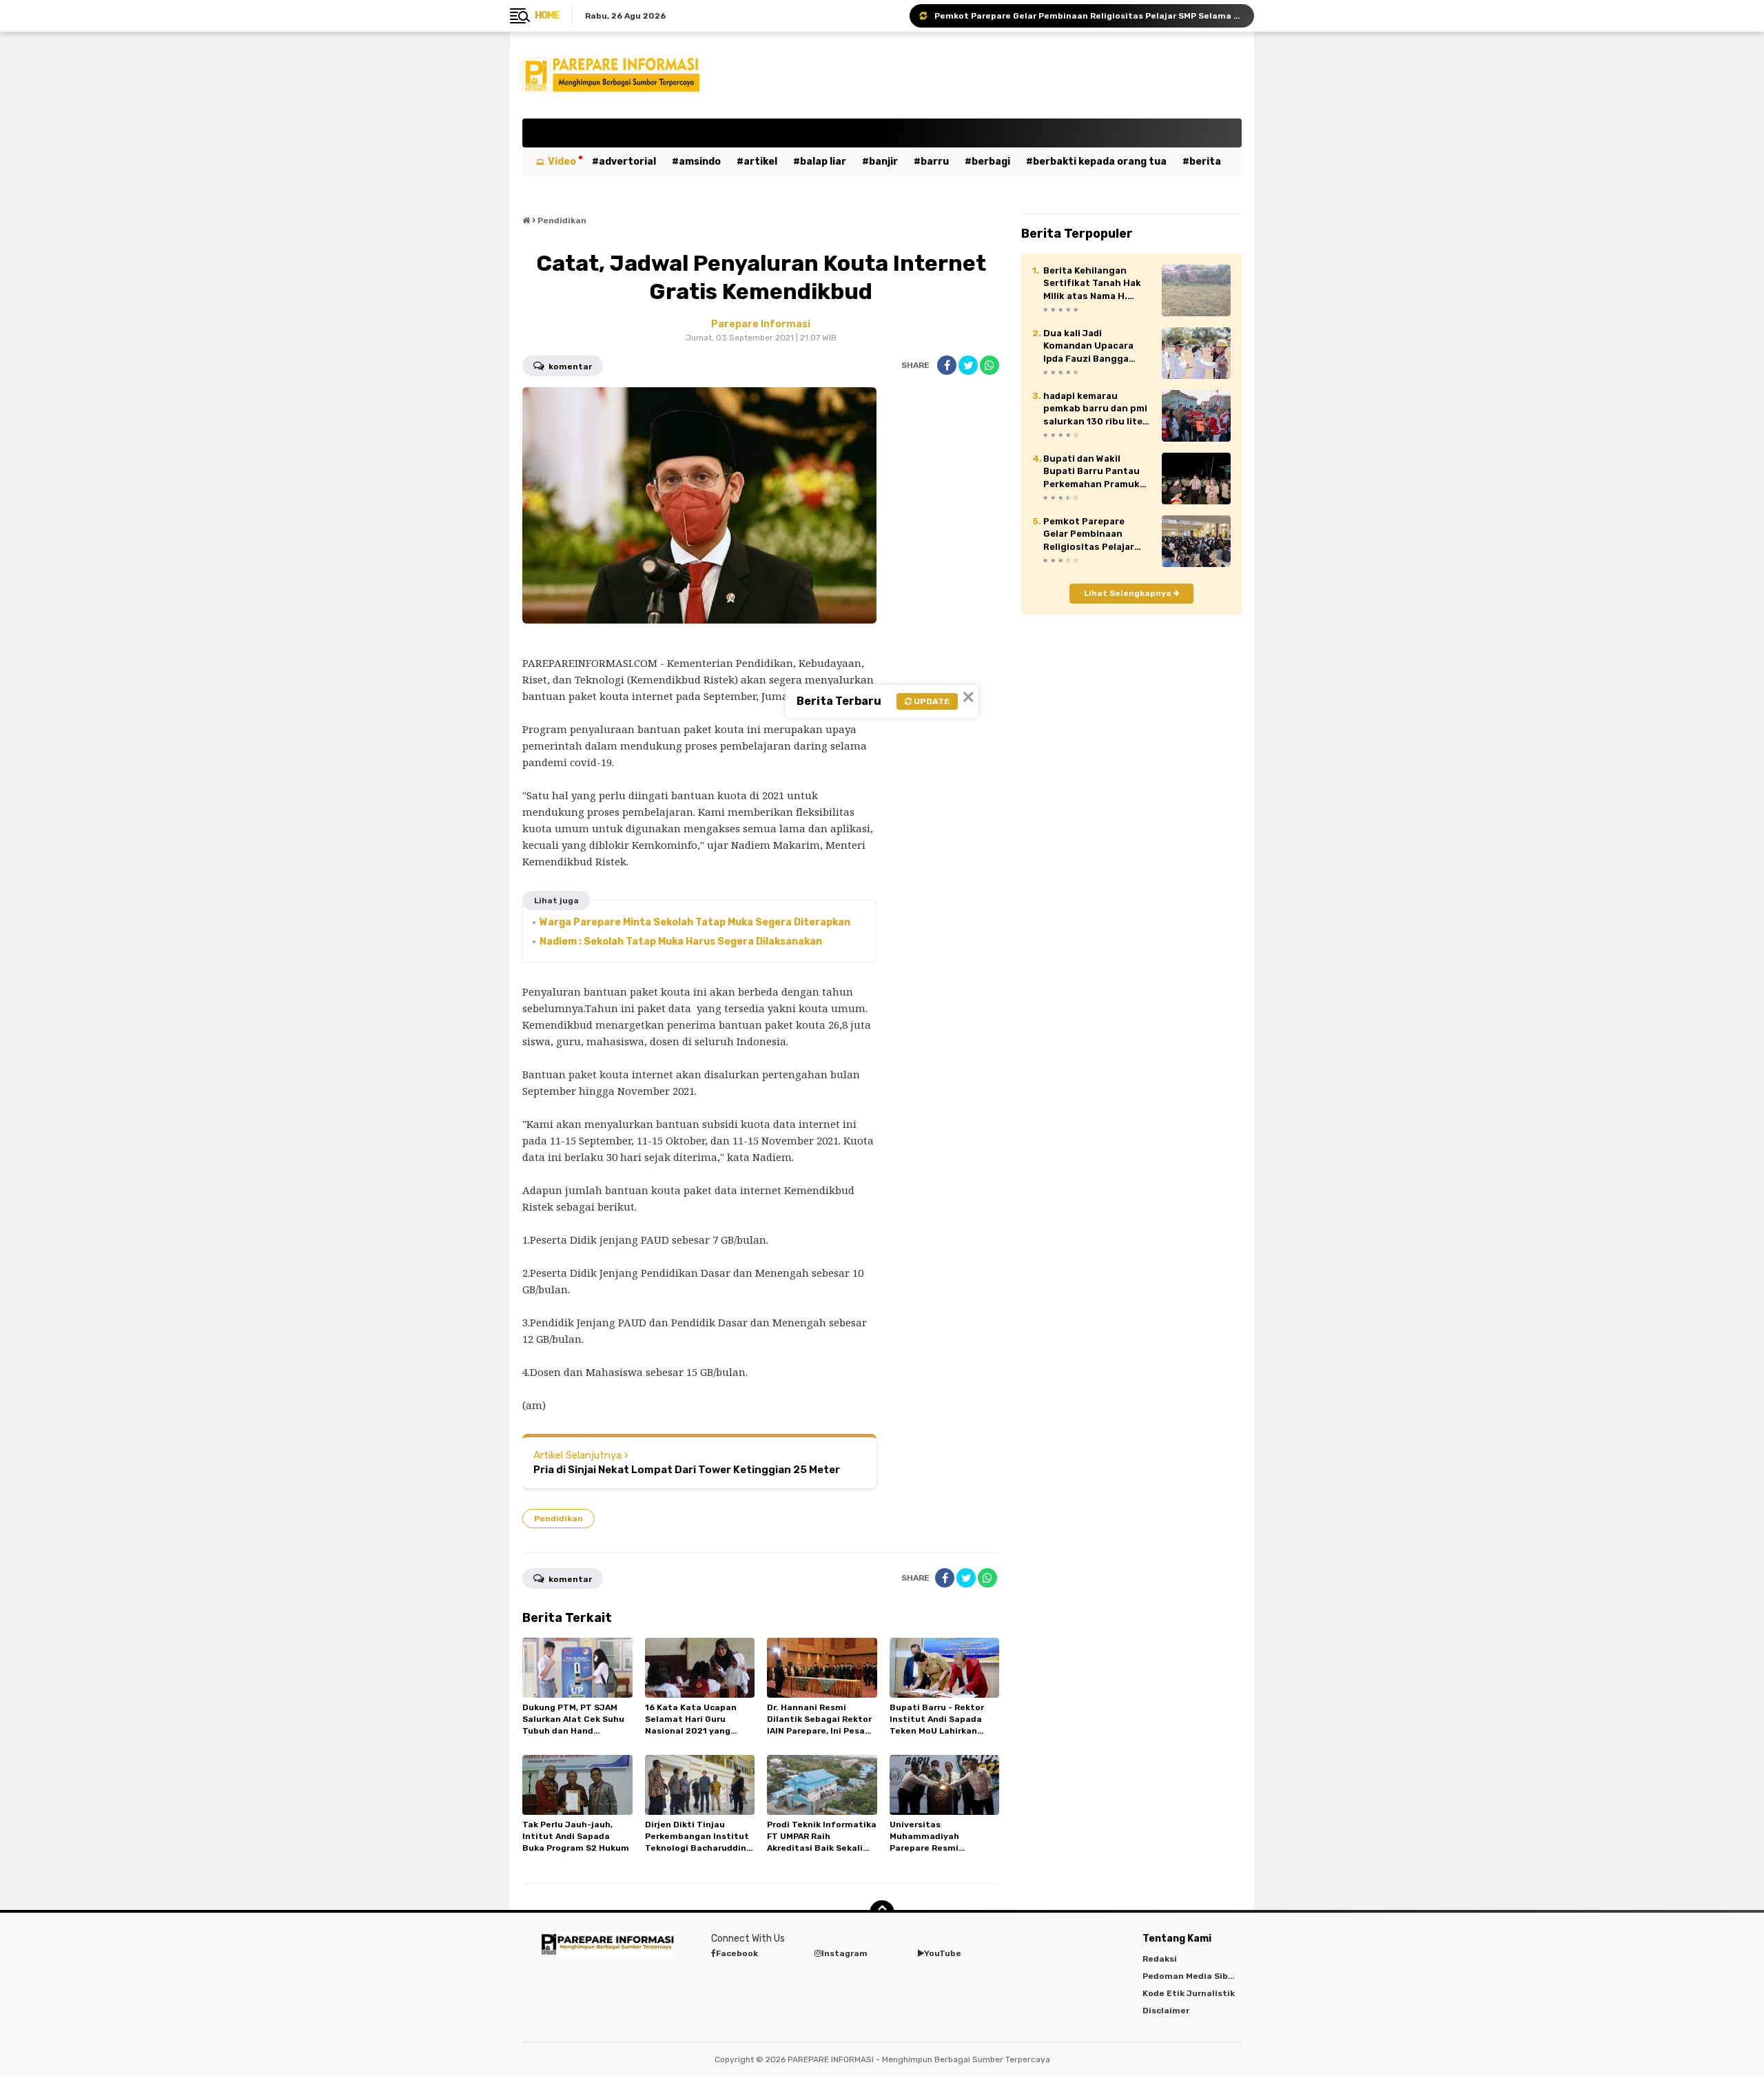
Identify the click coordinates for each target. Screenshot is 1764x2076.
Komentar (569, 367)
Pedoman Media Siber (1190, 1976)
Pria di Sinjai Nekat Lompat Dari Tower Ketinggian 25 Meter (687, 1470)
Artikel (760, 162)
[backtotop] (882, 1913)
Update (931, 701)
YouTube (943, 1953)
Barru (935, 162)
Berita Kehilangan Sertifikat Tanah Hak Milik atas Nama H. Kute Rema (1092, 284)
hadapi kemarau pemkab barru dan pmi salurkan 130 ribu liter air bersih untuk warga (1097, 409)
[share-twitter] (968, 365)
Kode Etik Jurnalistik (1189, 1993)
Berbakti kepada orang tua (1100, 162)
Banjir (883, 162)
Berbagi (991, 162)
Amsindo (700, 162)
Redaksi (1160, 1959)
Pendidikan (558, 1519)
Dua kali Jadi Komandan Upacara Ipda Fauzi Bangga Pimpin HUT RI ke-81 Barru (1090, 347)
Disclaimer (1166, 2011)
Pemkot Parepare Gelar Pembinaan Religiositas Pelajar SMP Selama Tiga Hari (1088, 16)
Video (562, 162)
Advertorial (627, 162)
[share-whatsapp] (989, 365)
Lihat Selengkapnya (1129, 593)
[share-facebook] (947, 365)
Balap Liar (823, 162)
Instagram (844, 1953)
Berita (1205, 162)
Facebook (737, 1953)
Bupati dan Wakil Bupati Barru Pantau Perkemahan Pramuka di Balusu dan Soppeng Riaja (1097, 472)
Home (547, 16)
